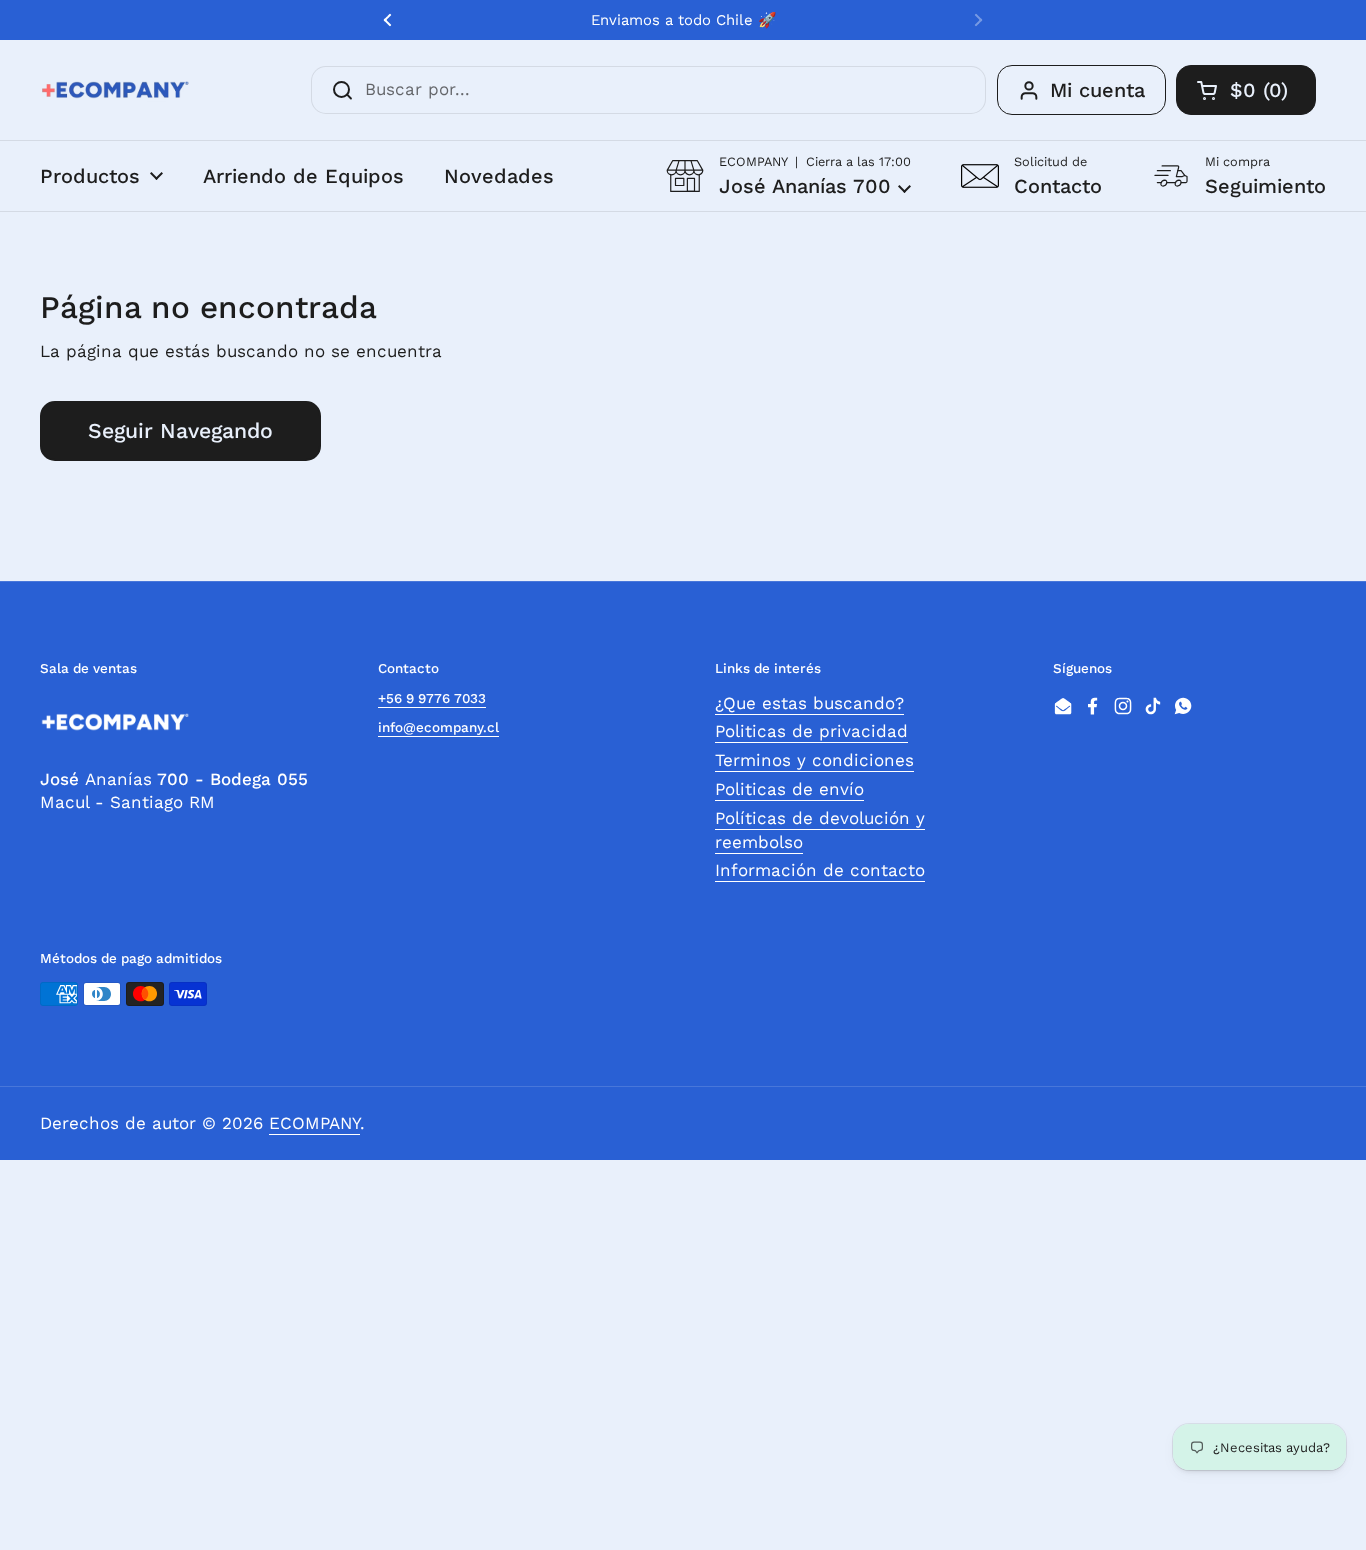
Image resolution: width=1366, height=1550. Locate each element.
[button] (788, 175)
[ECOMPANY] (115, 90)
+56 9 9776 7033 (432, 698)
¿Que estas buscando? (809, 703)
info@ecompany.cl (438, 727)
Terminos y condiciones (814, 760)
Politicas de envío (789, 789)
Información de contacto (820, 870)
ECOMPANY (314, 1123)
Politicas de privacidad (811, 731)
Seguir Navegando (180, 430)
